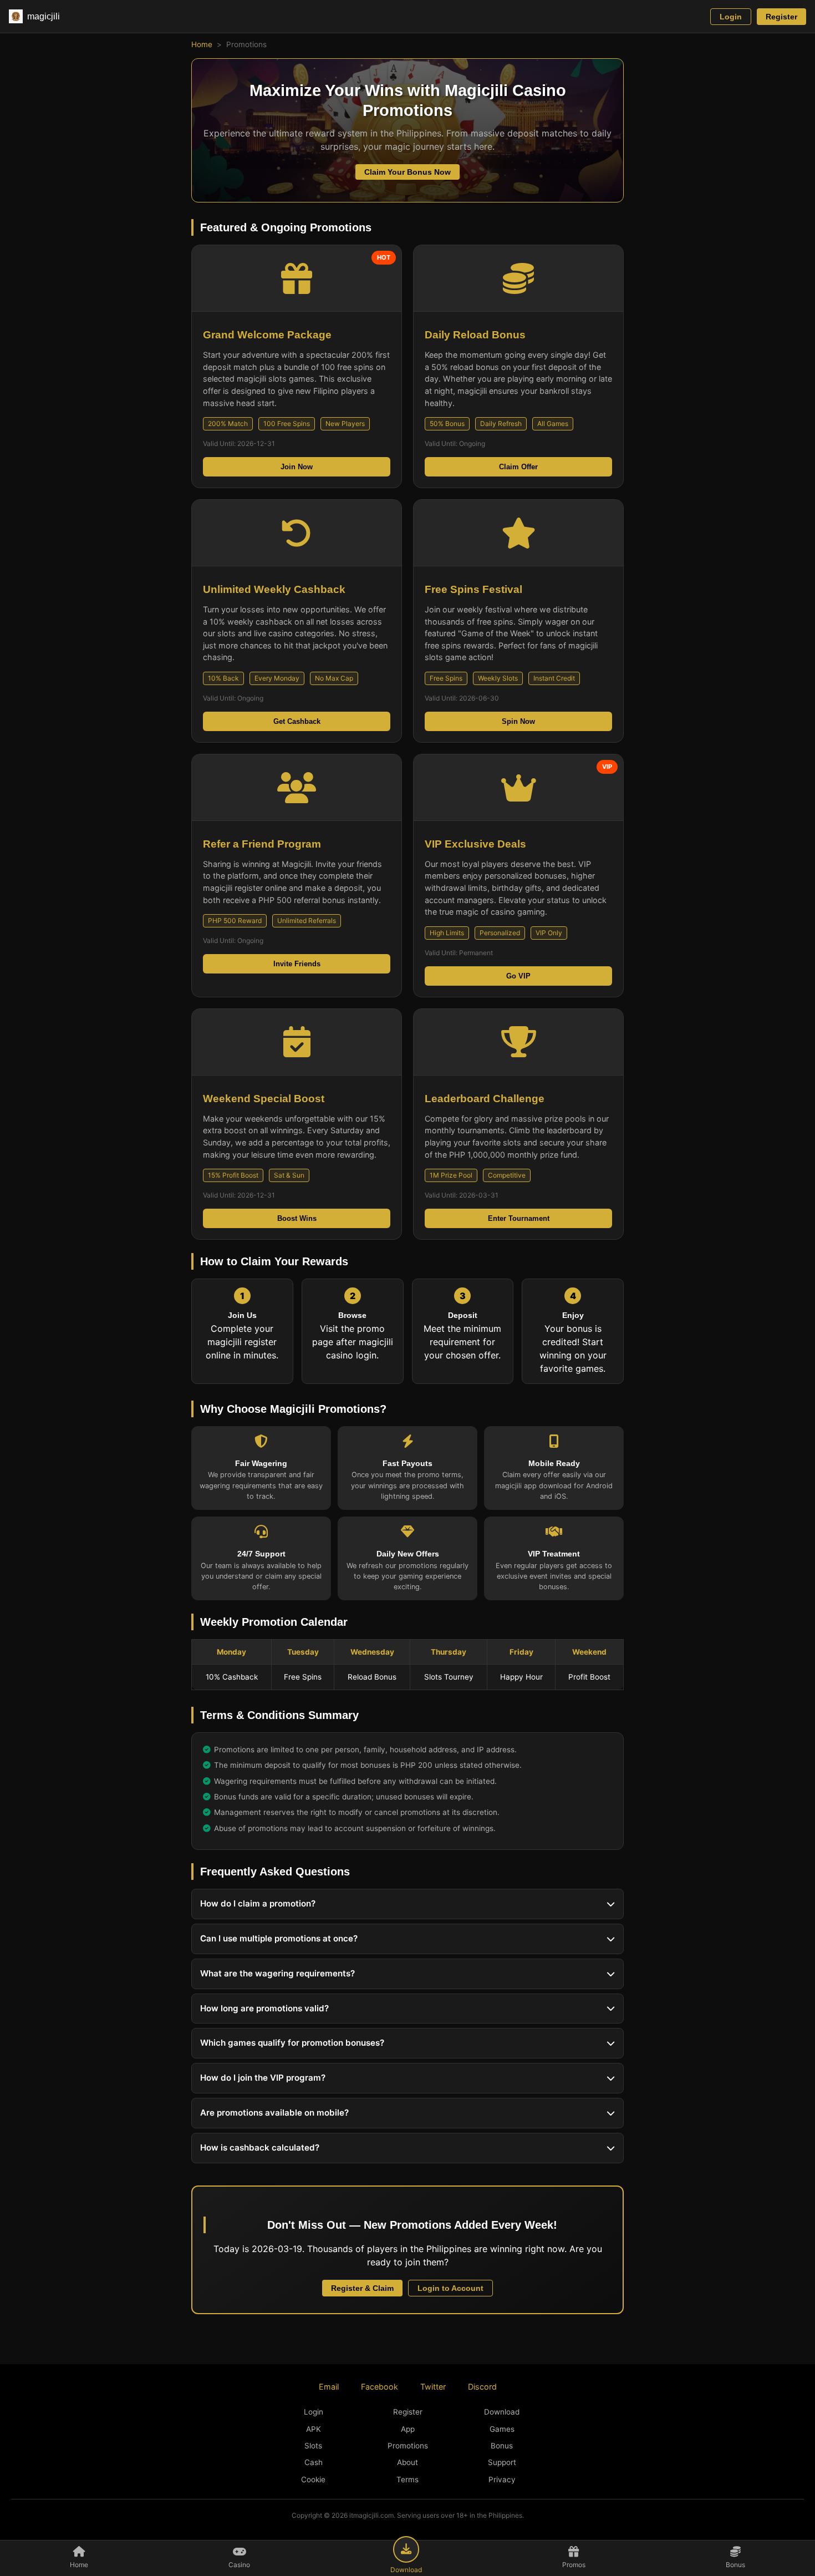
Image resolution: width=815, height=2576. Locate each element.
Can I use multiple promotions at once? (279, 1938)
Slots (313, 2446)
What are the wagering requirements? (277, 1973)
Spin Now (518, 721)
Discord (482, 2387)
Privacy (502, 2479)
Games (502, 2429)
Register (781, 17)
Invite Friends (297, 964)
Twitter (433, 2387)
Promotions (408, 2446)
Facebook (380, 2387)
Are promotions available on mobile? (274, 2113)
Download (502, 2412)
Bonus (502, 2446)
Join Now (297, 467)
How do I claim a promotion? (258, 1903)
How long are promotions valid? (264, 2008)
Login (731, 17)
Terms (407, 2479)
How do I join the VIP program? (263, 2078)
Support (502, 2462)
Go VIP (518, 976)
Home (202, 44)
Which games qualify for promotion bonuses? (292, 2043)
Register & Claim (362, 2288)
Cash (314, 2462)
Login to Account (450, 2288)
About (407, 2462)
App (408, 2429)
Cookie (313, 2479)
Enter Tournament (519, 1218)
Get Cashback (297, 721)
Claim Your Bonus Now (407, 172)
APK (314, 2429)
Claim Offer (518, 467)
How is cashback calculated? (260, 2147)
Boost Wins (297, 1218)
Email (329, 2387)
